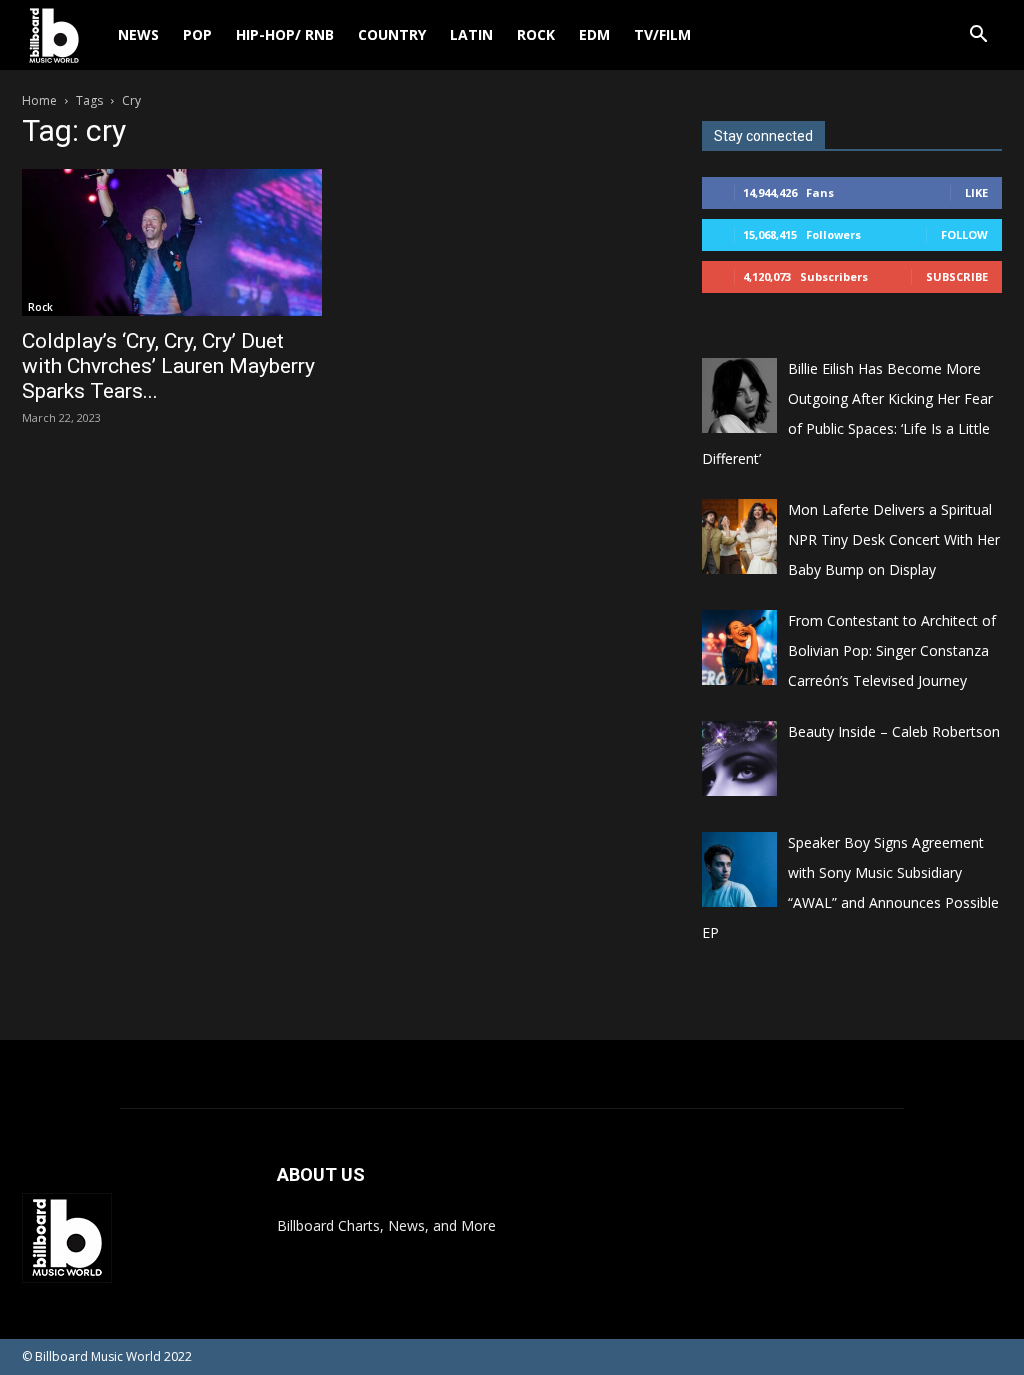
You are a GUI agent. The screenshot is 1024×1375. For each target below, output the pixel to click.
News (138, 34)
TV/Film (662, 34)
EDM (594, 34)
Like (976, 192)
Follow (964, 234)
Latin (471, 34)
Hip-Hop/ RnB (285, 34)
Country (392, 34)
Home (39, 100)
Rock (536, 34)
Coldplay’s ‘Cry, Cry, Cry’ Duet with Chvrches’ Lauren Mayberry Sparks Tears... (168, 366)
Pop (197, 34)
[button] (978, 36)
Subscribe (957, 276)
